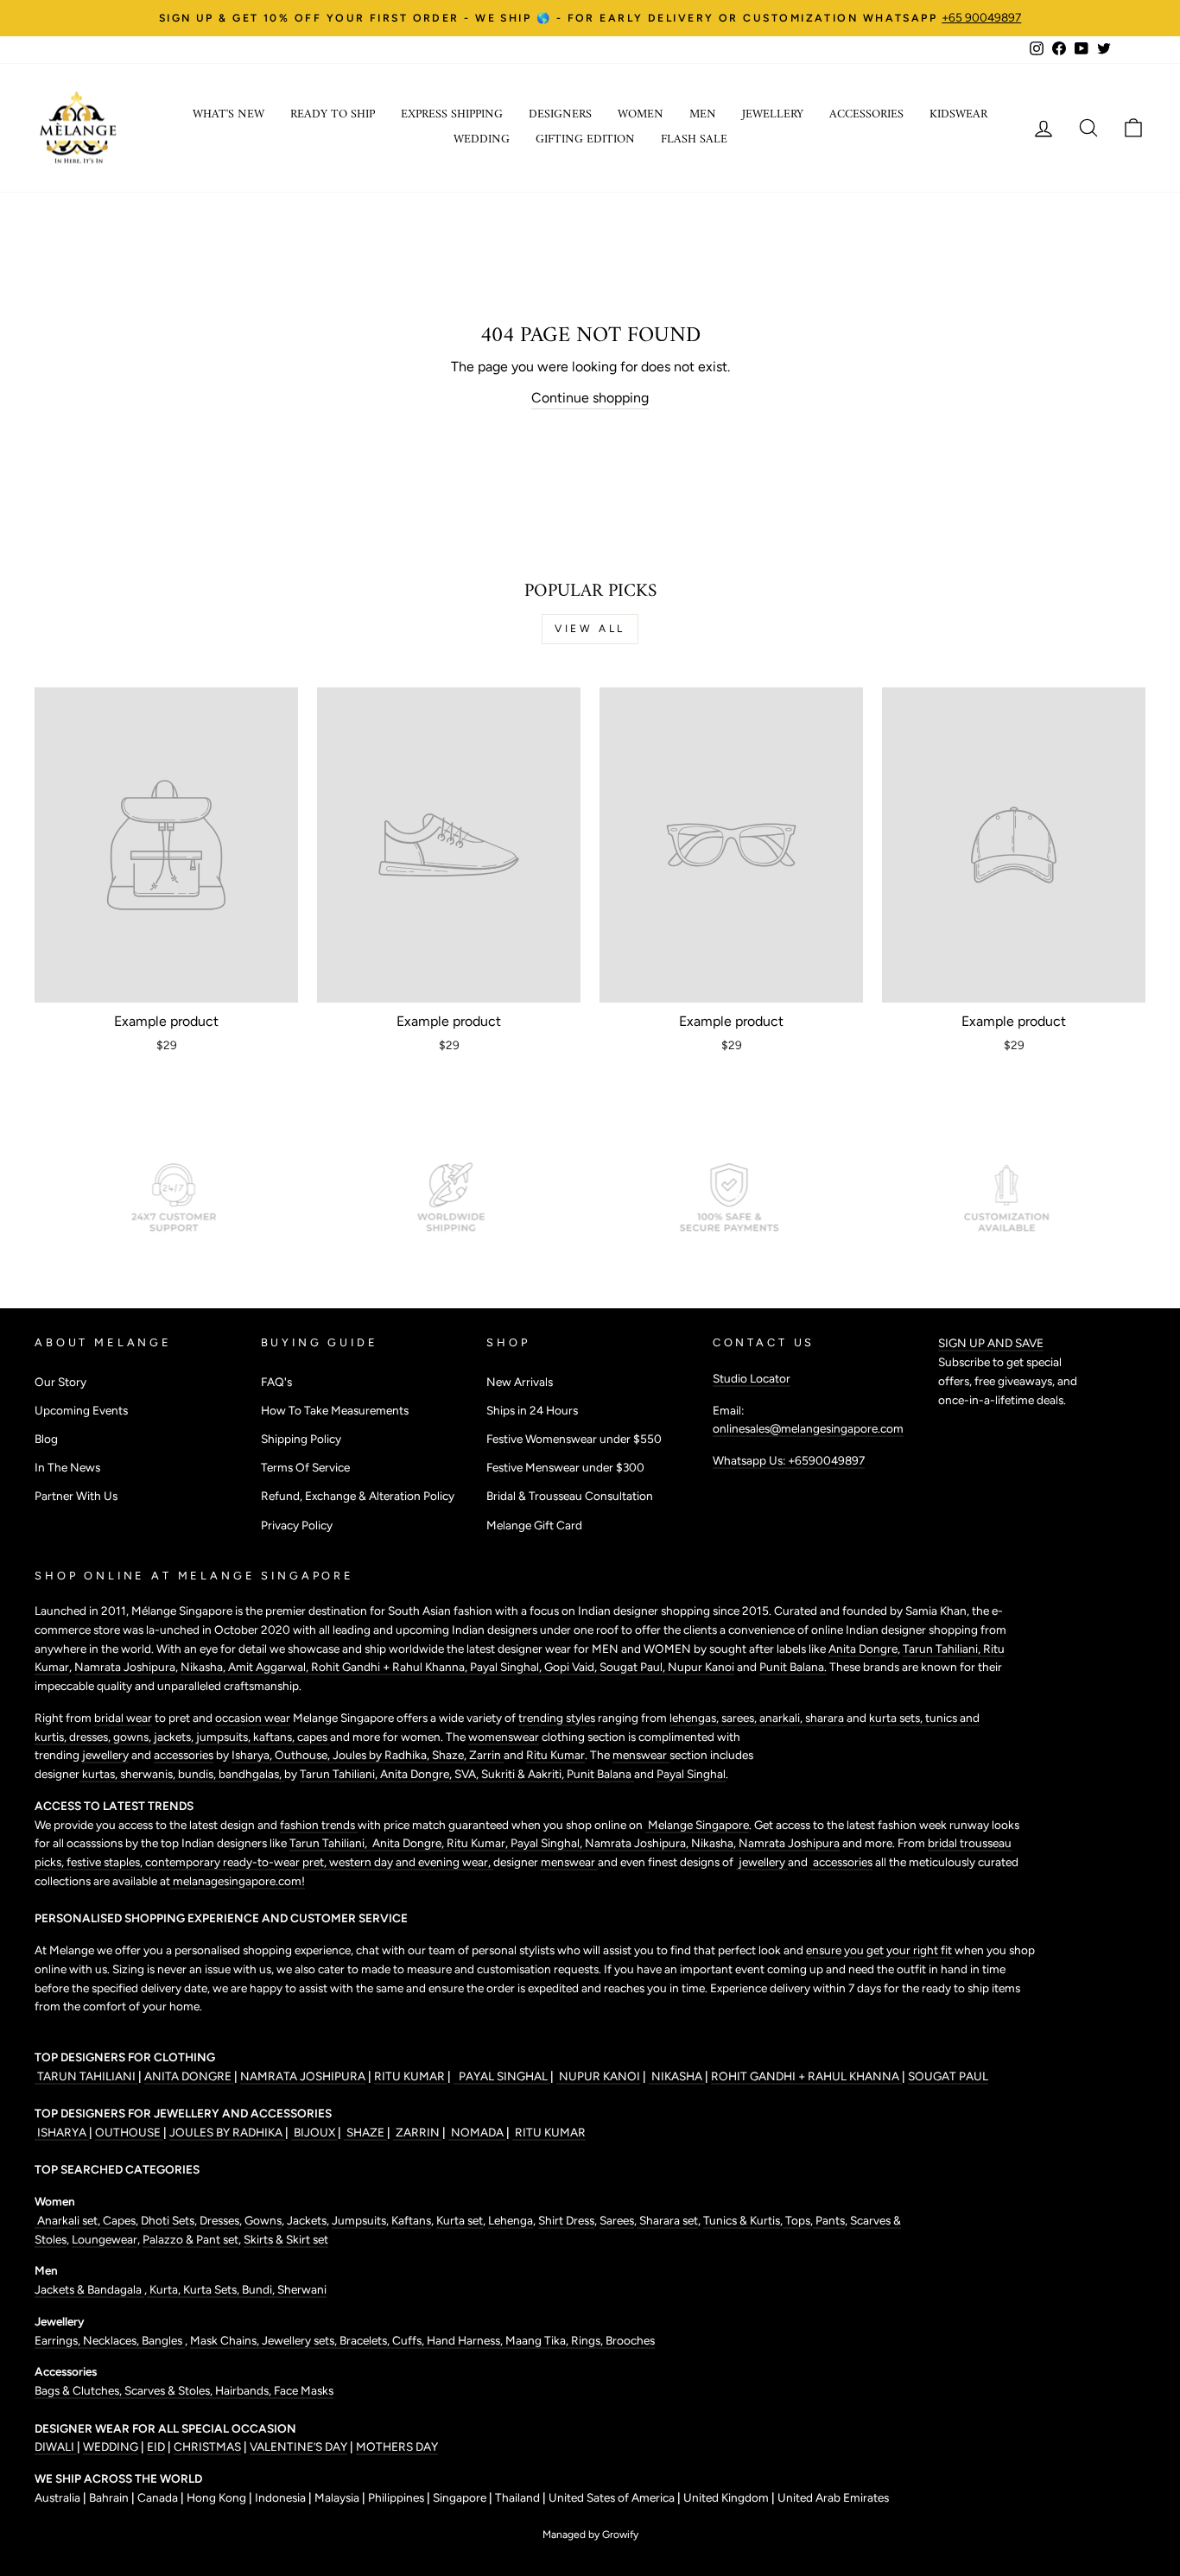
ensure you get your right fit (880, 1950)
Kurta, (164, 2289)
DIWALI (56, 2446)
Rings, (588, 2340)
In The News (67, 1467)
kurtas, (100, 1774)
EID (156, 2446)
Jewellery (773, 114)
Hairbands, (244, 2390)
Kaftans (411, 2220)
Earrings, (59, 2340)
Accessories (866, 114)
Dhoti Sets (168, 2220)
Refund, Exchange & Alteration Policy (358, 1496)
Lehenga (511, 2220)
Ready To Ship (333, 114)
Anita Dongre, (417, 1774)
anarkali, (782, 1718)
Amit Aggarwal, (270, 1667)
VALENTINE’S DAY (298, 2446)
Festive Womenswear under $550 (574, 1439)
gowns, (133, 1737)
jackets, (175, 1737)
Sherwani (302, 2289)
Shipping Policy (301, 1439)
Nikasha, (204, 1667)
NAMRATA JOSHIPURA (303, 2076)
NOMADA (477, 2132)
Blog (46, 1439)
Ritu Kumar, (479, 1843)
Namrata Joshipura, (638, 1843)
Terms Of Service (305, 1467)
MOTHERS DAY (397, 2446)
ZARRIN (418, 2132)
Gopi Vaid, (572, 1667)
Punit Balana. (793, 1667)
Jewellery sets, (301, 2340)
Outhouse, (304, 1755)
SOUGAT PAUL (948, 2076)
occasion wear (253, 1718)
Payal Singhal (691, 1774)
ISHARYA (62, 2132)
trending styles (557, 1718)
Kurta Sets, (213, 2289)
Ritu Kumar (555, 1755)
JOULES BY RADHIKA (227, 2132)
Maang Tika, (538, 2340)
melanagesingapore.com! (238, 1881)
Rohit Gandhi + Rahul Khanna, (390, 1667)
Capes (118, 2220)
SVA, (468, 1774)
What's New (228, 114)
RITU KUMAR (411, 2076)
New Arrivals (520, 1382)
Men (703, 114)
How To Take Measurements (335, 1410)
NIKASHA (677, 2076)
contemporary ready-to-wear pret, (237, 1862)
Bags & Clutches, (79, 2390)
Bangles (163, 2340)
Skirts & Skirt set (286, 2239)
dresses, (91, 1737)
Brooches (630, 2340)
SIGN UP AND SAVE (991, 1343)
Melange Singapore (697, 1825)
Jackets (307, 2220)
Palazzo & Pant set (190, 2239)
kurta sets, (897, 1718)
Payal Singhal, (507, 1667)
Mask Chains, (226, 2340)
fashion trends (319, 1825)
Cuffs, (409, 2340)
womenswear (504, 1737)
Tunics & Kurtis (742, 2220)
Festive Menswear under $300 (565, 1467)
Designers (560, 114)
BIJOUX (314, 2132)
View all (590, 629)
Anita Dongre (863, 1649)
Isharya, (253, 1755)
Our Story (60, 1382)
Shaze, (450, 1755)
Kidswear (958, 114)
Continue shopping (590, 398)
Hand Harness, (466, 2340)
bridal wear (123, 1718)
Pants (829, 2220)
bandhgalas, (251, 1774)
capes (314, 1737)
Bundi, (260, 2289)
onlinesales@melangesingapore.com (808, 1428)
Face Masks (304, 2390)
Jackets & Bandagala (89, 2289)
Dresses (219, 2220)
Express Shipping (452, 114)
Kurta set (460, 2220)
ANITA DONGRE (189, 2076)
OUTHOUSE (129, 2132)
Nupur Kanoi (701, 1667)
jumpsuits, (225, 1737)
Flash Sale (694, 139)
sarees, (740, 1718)
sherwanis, (149, 1774)
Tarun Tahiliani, (943, 1649)
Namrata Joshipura (125, 1667)
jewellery (105, 1755)
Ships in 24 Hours (532, 1410)
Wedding (482, 139)
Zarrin (486, 1755)
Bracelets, (366, 2340)
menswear (641, 1755)
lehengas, (695, 1718)
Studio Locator (752, 1378)
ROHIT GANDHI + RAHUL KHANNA (806, 2076)
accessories (184, 1755)
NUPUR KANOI (598, 2076)
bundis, (198, 1774)
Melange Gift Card (534, 1525)
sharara (826, 1718)
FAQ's (276, 1382)
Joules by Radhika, (382, 1755)
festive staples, (106, 1862)
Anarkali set (66, 2220)
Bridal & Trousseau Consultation (570, 1496)
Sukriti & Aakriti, (524, 1774)
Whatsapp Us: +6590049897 (789, 1460)
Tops (796, 2220)
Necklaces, (112, 2340)
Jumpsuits (359, 2220)
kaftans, (275, 1737)
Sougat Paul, (634, 1667)
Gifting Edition (585, 139)
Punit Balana (600, 1774)
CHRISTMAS (207, 2446)
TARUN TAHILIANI (86, 2076)
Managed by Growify (590, 2535)
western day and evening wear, (411, 1862)
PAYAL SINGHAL (502, 2076)
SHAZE (365, 2132)
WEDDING (111, 2446)
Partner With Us (76, 1496)
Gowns (263, 2220)
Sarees (617, 2220)
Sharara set (667, 2220)
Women (641, 114)
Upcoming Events (81, 1410)
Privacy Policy (297, 1525)
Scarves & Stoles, (170, 2390)
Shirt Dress (566, 2220)
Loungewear (105, 2239)
